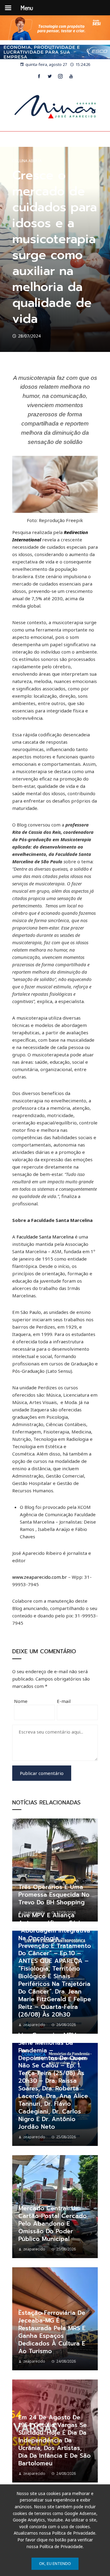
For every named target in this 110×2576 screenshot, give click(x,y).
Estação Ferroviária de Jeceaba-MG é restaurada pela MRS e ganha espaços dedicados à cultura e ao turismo (52, 2332)
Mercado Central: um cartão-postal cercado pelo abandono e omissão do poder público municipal (53, 2224)
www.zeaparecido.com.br (40, 1577)
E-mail (64, 1701)
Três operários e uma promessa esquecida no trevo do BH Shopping (54, 1895)
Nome (21, 1701)
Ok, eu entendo (55, 2563)
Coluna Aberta (27, 161)
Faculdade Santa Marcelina (45, 1237)
